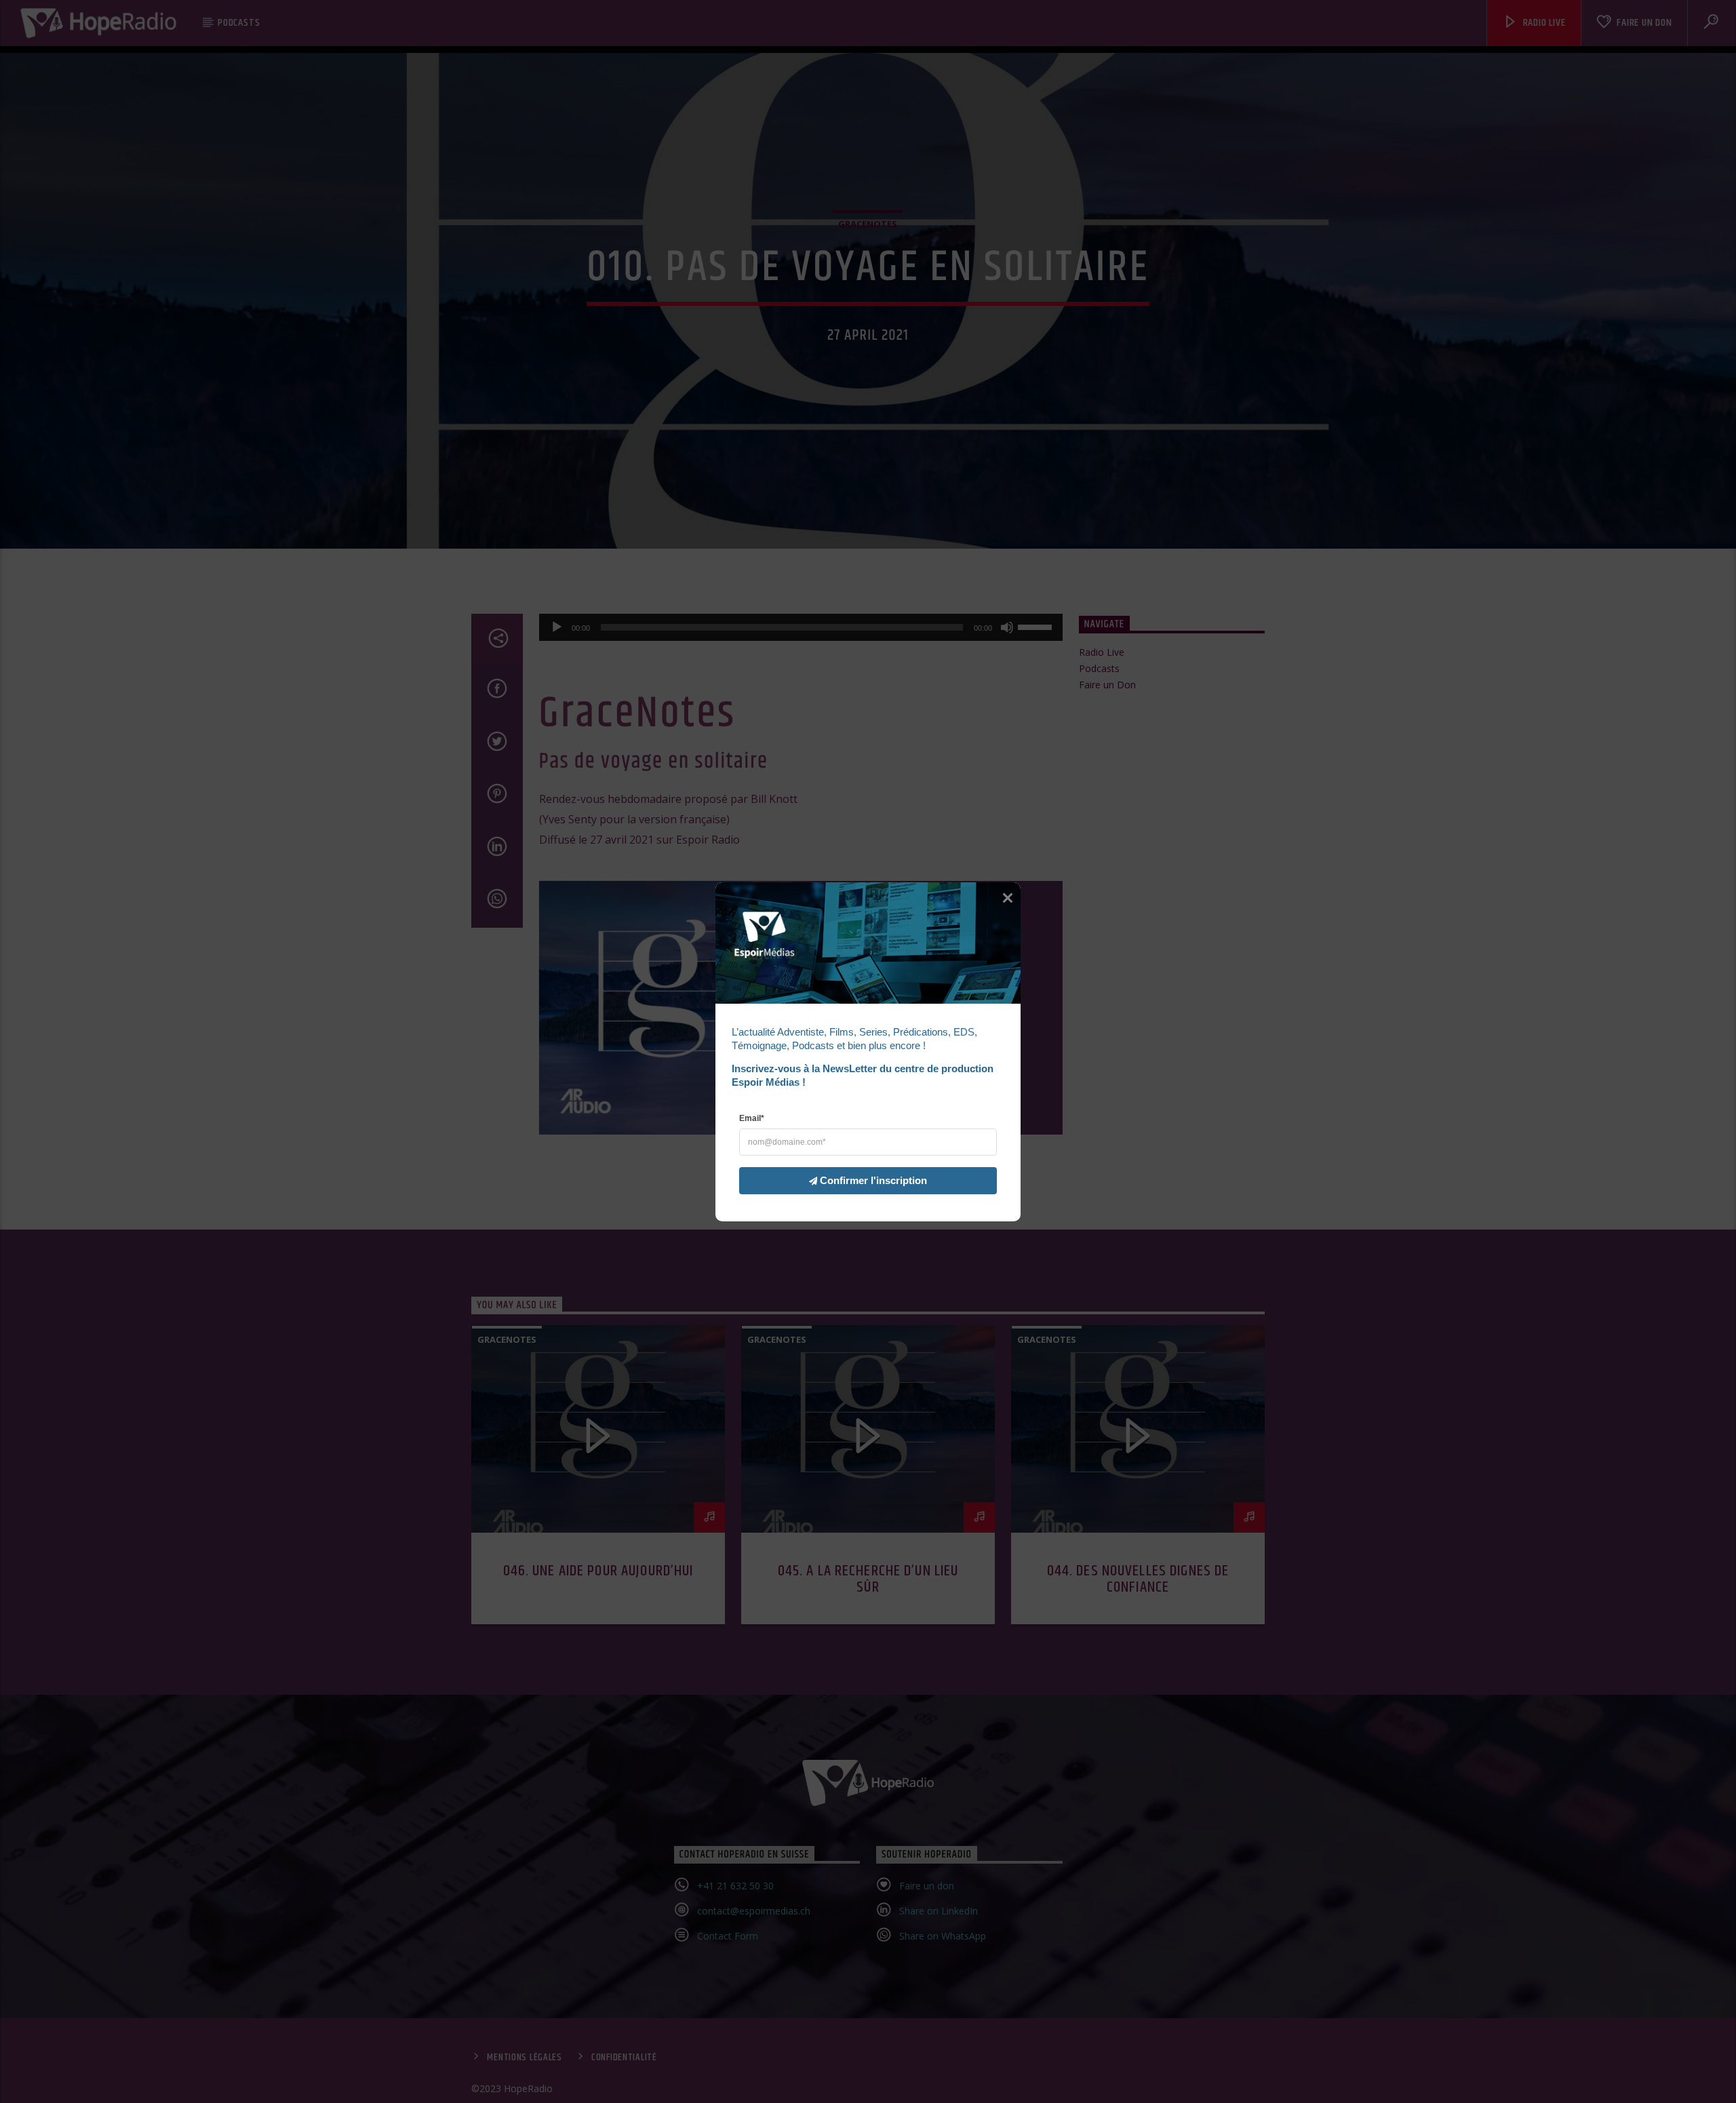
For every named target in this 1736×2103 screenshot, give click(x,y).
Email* (752, 1118)
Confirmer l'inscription (873, 1180)
